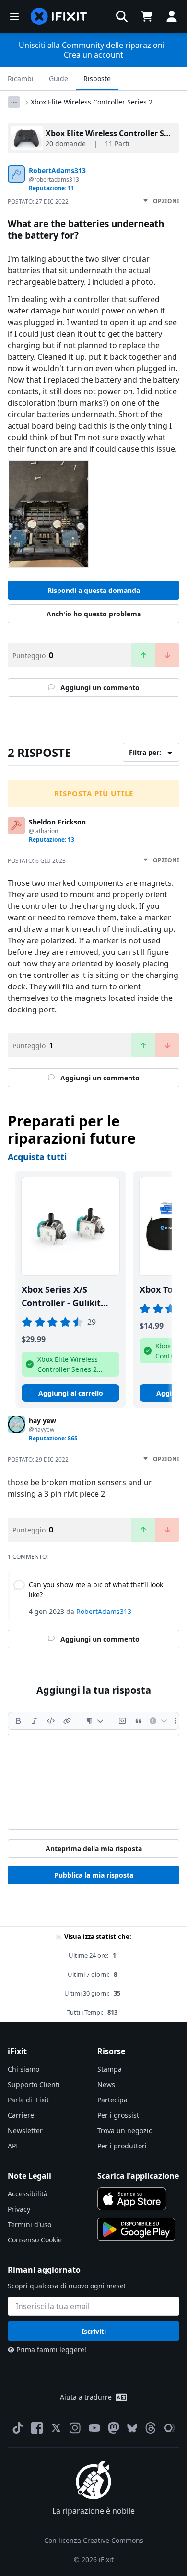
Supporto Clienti (34, 2084)
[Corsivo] (35, 1721)
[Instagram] (75, 2428)
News (106, 2084)
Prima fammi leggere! (51, 2350)
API (13, 2146)
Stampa (110, 2069)
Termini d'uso (29, 2224)
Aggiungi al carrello (71, 1393)
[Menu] (14, 16)
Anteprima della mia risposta (94, 1849)
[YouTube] (94, 2428)
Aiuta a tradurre (86, 2397)
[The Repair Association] (170, 2428)
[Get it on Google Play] (136, 2229)
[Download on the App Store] (132, 2199)
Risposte (97, 78)
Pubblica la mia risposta (94, 1875)
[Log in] (172, 16)
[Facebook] (37, 2428)
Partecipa (112, 2100)
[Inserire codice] (51, 1721)
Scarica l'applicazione (138, 2176)
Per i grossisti (119, 2115)
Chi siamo (23, 2069)
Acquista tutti (37, 1157)
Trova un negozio (125, 2130)
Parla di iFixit (28, 2100)
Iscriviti (94, 2331)
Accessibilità (28, 2194)
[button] (122, 16)
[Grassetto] (18, 1721)
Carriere (21, 2115)
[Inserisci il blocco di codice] (122, 1721)
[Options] (14, 102)
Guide (58, 78)
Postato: (38, 202)
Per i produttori (122, 2146)
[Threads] (151, 2428)
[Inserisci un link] (67, 1721)
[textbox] (93, 1782)
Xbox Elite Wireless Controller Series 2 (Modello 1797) (92, 102)
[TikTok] (18, 2428)
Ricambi (21, 78)
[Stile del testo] (95, 1721)
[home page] (59, 16)
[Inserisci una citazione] (139, 1721)
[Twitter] (56, 2428)
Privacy (19, 2209)
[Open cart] (147, 16)
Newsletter (25, 2130)
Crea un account (93, 55)
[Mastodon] (114, 2428)
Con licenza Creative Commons (94, 2540)
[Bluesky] (132, 2428)
